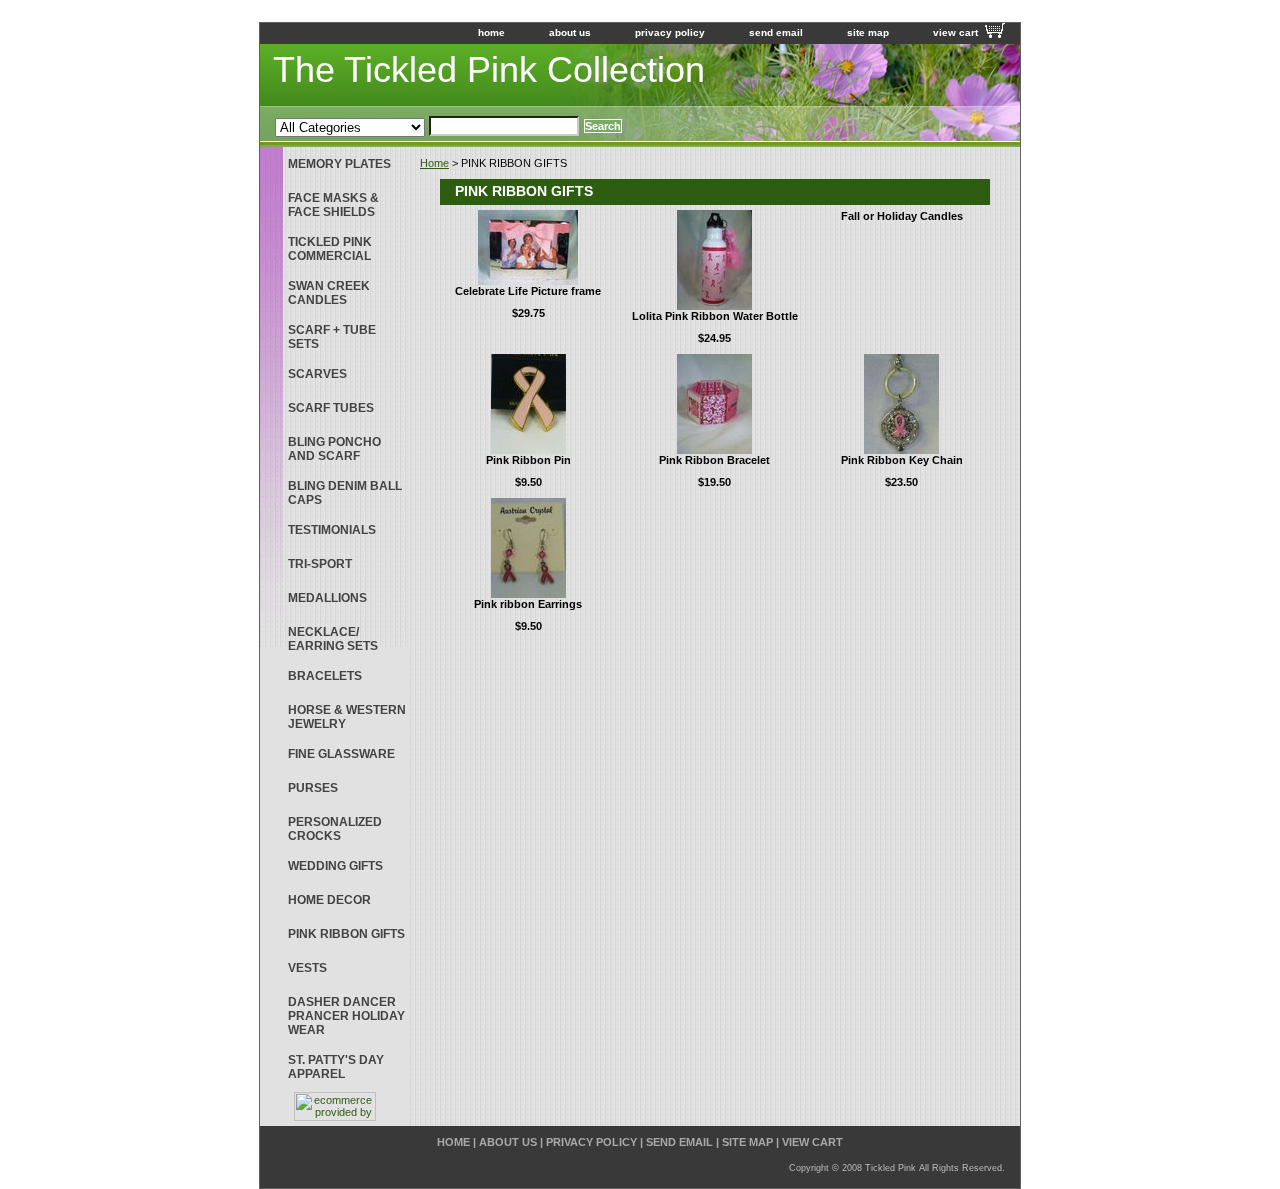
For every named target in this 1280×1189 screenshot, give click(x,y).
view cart (955, 32)
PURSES (313, 788)
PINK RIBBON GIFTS (346, 934)
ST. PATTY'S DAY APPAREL (336, 1067)
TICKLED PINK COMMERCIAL (330, 249)
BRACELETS (325, 676)
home (491, 32)
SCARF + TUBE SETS (332, 337)
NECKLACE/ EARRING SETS (333, 639)
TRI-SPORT (320, 564)
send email (776, 32)
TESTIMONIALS (332, 530)
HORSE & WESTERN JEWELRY (347, 717)
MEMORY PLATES (339, 164)
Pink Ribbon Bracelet (714, 460)
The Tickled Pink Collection (489, 69)
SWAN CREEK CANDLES (329, 293)
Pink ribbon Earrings (528, 604)
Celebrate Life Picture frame (528, 291)
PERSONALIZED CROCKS (335, 829)
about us (570, 32)
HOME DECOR (329, 900)
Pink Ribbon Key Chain (902, 460)
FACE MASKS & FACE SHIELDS (333, 205)
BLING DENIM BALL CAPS (345, 493)
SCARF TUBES (331, 408)
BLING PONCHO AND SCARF (334, 449)
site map (868, 32)
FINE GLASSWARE (341, 754)
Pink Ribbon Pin (528, 460)
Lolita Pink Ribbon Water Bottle (715, 316)
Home (434, 163)
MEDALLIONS (327, 598)
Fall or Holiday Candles (902, 216)
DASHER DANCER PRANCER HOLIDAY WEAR (346, 1016)
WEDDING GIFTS (335, 866)
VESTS (307, 968)
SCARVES (317, 374)
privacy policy (670, 32)
